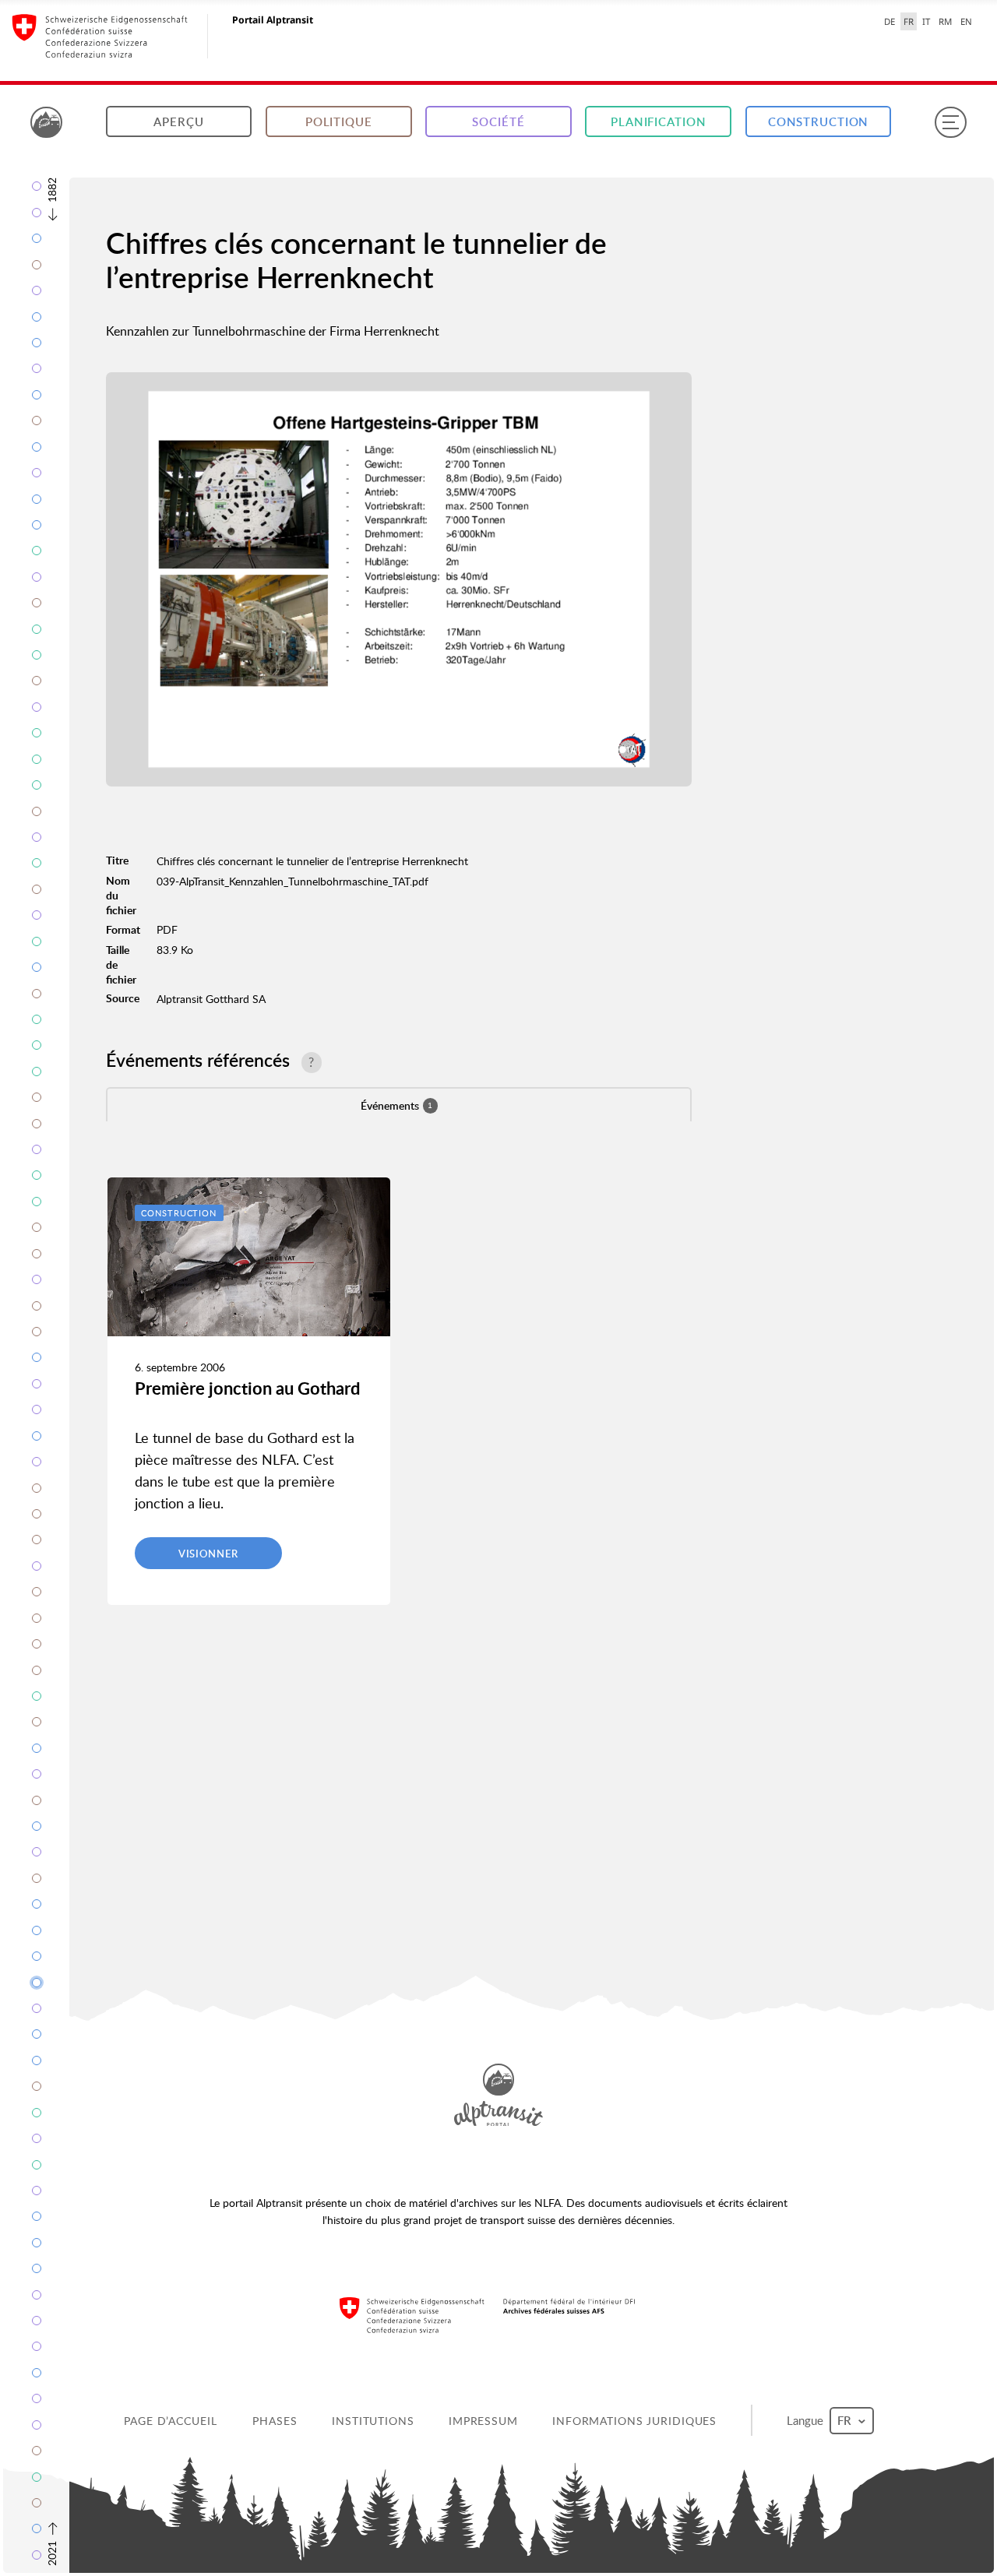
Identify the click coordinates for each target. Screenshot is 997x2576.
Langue (807, 2420)
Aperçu (178, 122)
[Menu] (950, 122)
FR (909, 21)
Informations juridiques (634, 2421)
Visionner (208, 1554)
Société (498, 122)
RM (945, 21)
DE (890, 21)
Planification (658, 122)
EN (966, 21)
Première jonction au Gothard (247, 1388)
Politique (339, 122)
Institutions (373, 2421)
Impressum (483, 2421)
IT (926, 21)
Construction (819, 122)
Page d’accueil (170, 2421)
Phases (275, 2421)
